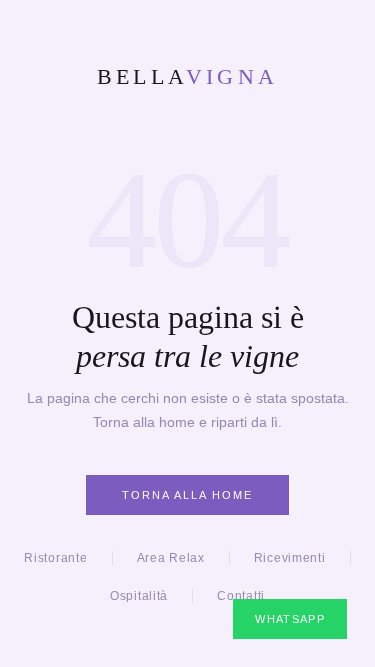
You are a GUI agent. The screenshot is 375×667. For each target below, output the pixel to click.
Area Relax (171, 558)
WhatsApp (290, 619)
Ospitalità (139, 596)
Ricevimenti (290, 558)
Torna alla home (187, 495)
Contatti (241, 596)
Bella (188, 76)
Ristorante (55, 558)
